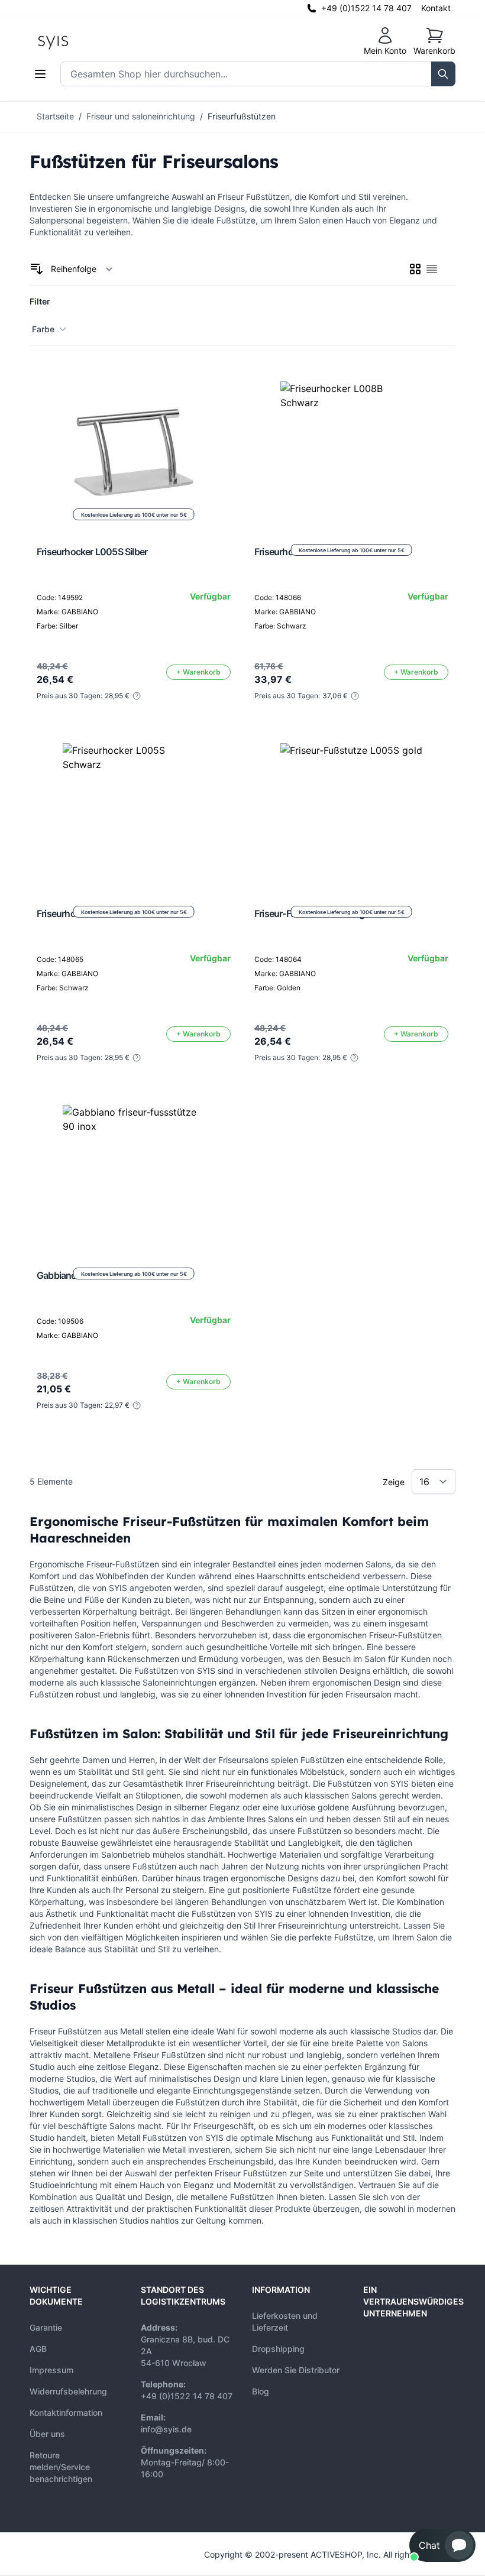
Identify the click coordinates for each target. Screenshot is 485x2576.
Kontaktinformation (66, 2413)
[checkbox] (415, 269)
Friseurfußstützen (242, 116)
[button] (442, 2545)
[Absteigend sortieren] (37, 269)
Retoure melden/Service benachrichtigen (61, 2467)
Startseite (55, 116)
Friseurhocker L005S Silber (92, 552)
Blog (261, 2391)
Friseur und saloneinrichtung (141, 116)
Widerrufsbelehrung (68, 2391)
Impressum (51, 2370)
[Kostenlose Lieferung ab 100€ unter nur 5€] (351, 452)
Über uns (47, 2434)
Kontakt (436, 8)
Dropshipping (278, 2349)
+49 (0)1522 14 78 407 (366, 8)
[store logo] (80, 41)
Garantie (46, 2327)
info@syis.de (166, 2429)
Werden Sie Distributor (296, 2370)
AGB (38, 2349)
